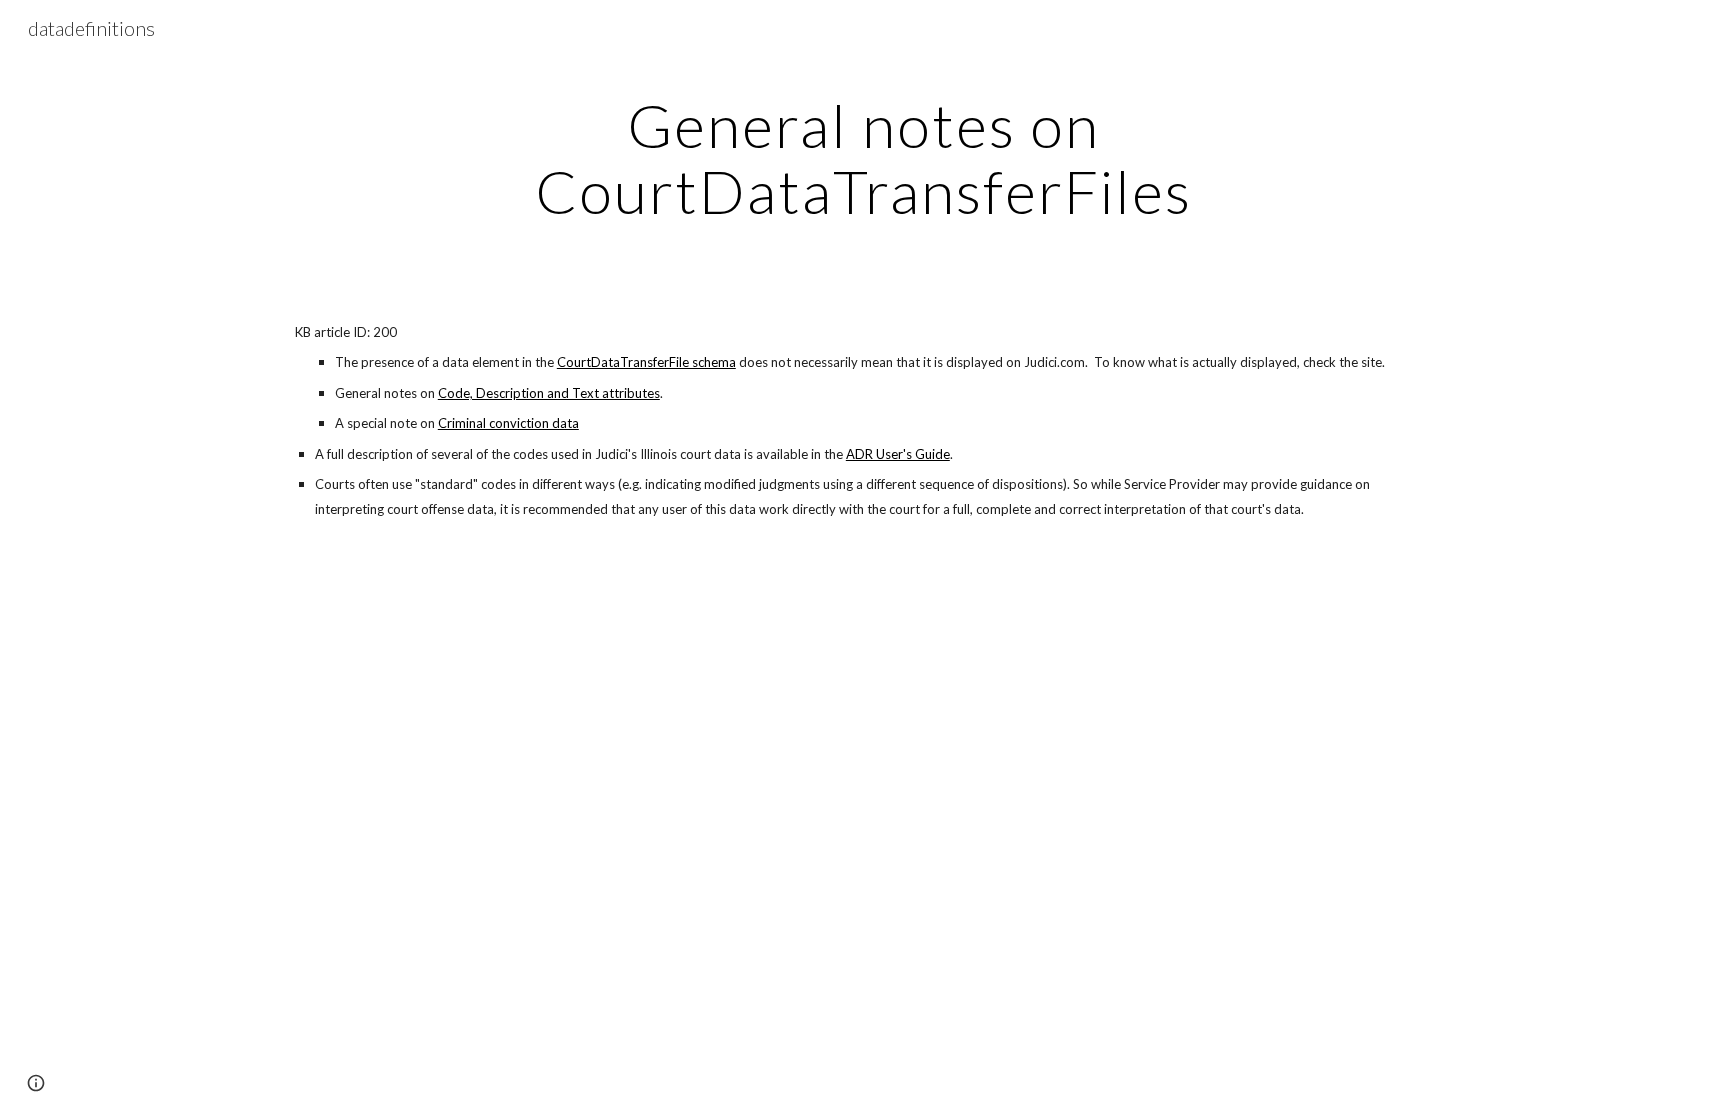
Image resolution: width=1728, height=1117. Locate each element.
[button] (36, 1083)
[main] (864, 158)
